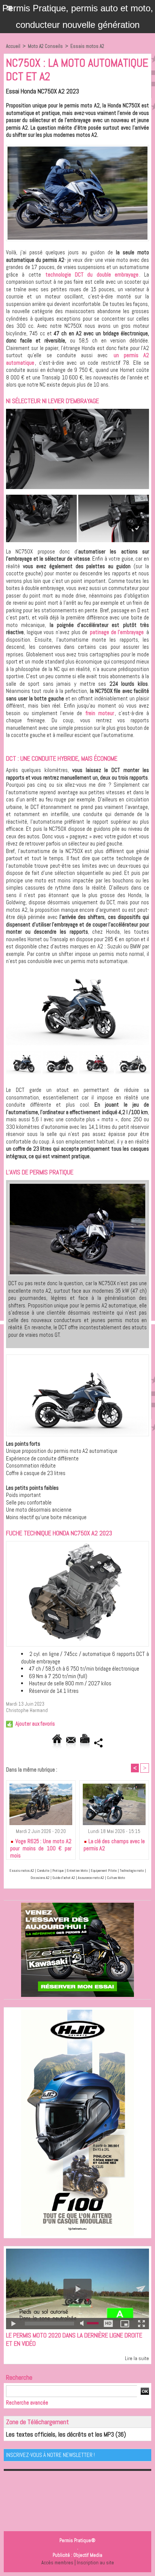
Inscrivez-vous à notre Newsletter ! (50, 2455)
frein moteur (100, 713)
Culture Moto (116, 1878)
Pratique (58, 1870)
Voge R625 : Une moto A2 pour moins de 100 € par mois (41, 1847)
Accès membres (57, 2563)
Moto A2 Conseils (45, 46)
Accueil (13, 46)
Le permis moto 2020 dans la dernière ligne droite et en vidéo (74, 2339)
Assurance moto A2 (91, 1878)
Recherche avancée (27, 2402)
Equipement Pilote (104, 1870)
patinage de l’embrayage (117, 632)
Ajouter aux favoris (35, 1724)
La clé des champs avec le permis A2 (114, 1845)
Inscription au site (95, 2563)
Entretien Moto (77, 1870)
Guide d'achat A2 (64, 1878)
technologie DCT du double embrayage (92, 274)
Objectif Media (88, 2555)
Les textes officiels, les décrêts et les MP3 (60, 2434)
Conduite (43, 1870)
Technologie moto (132, 1870)
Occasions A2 (40, 1878)
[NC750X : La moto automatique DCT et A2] (77, 148)
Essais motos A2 (87, 46)
